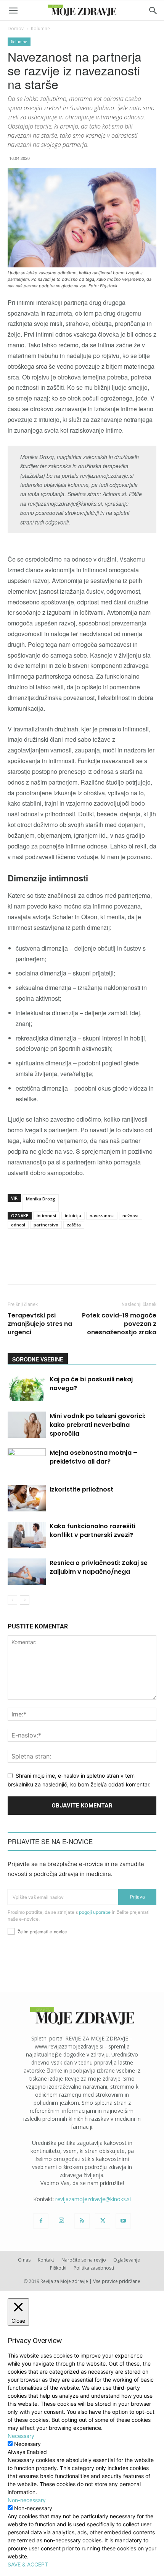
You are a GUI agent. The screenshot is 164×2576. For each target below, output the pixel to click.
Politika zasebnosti (94, 2268)
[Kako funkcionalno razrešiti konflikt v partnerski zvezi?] (27, 1535)
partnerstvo (46, 1225)
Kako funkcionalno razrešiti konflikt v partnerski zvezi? (92, 1531)
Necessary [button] (21, 2436)
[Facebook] (41, 2221)
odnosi (18, 1225)
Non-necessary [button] (27, 2500)
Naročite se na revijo (84, 2260)
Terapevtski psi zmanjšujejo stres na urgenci (40, 1324)
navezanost (102, 1216)
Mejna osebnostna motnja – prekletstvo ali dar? (93, 1457)
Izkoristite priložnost (81, 1489)
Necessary (27, 2444)
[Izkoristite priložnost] (27, 1498)
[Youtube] (123, 2221)
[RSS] (82, 2221)
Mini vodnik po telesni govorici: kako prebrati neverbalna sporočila (97, 1425)
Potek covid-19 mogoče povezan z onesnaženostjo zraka (119, 1324)
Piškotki (58, 2268)
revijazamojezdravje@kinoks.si (93, 2199)
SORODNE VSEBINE (38, 1359)
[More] (151, 1268)
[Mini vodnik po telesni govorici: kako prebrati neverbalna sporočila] (27, 1425)
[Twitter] (103, 2221)
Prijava (137, 1897)
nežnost (131, 1216)
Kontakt (46, 2260)
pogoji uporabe (95, 1912)
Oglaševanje (127, 2260)
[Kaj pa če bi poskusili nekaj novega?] (27, 1388)
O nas (24, 2260)
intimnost (47, 1216)
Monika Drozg (41, 1199)
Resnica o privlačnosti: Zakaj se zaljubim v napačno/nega (99, 1567)
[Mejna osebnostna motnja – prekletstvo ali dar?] (27, 1461)
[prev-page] (12, 1600)
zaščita (74, 1225)
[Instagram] (61, 2221)
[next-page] (25, 1600)
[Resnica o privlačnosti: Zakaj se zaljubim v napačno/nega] (27, 1572)
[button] (13, 11)
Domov (16, 28)
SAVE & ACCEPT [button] (28, 2564)
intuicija (73, 1216)
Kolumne (40, 28)
